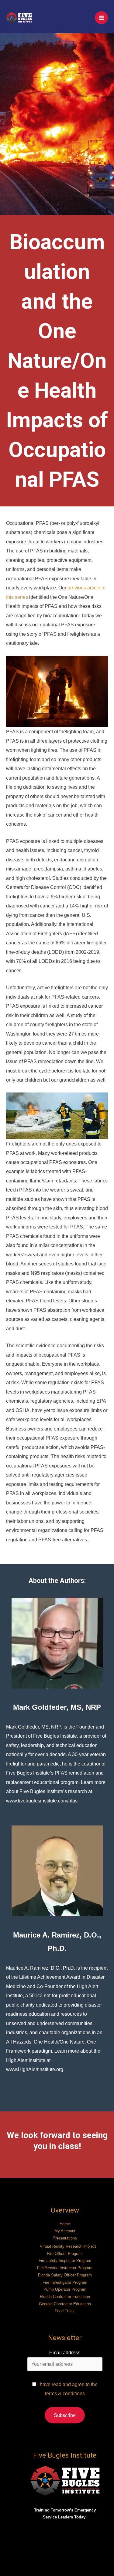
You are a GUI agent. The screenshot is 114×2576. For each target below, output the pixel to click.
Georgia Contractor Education (65, 2304)
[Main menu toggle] (101, 18)
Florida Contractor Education (65, 2297)
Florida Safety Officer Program (65, 2275)
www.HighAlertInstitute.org (35, 2069)
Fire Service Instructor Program (65, 2268)
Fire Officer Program (65, 2254)
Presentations (65, 2238)
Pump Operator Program (65, 2289)
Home (65, 2224)
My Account (65, 2231)
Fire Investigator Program (65, 2282)
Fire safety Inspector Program (65, 2261)
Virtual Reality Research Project (68, 2246)
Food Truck (65, 2311)
